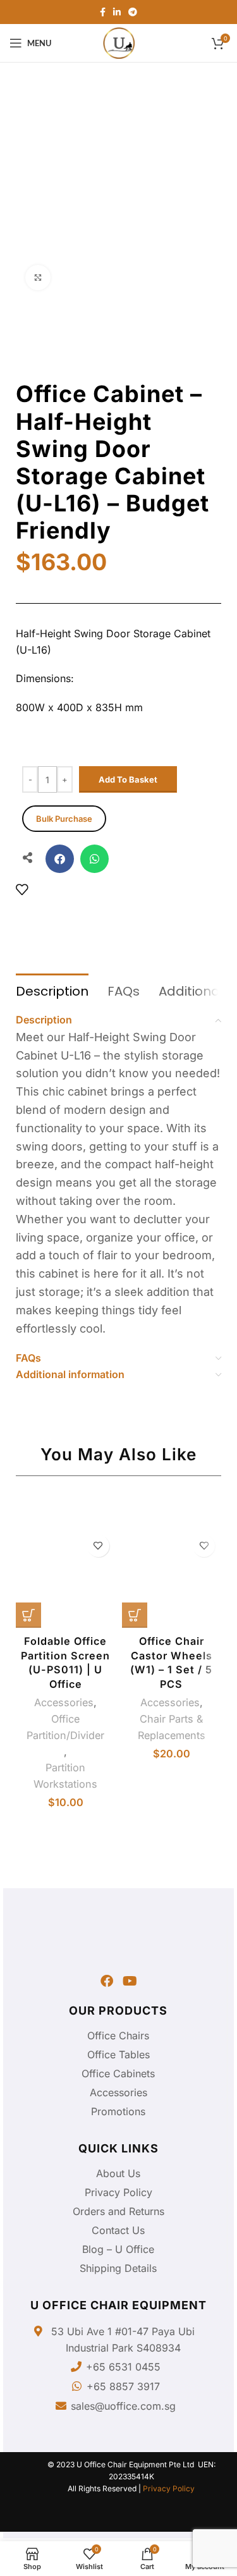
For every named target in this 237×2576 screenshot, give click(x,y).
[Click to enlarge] (38, 278)
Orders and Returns (118, 2211)
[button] (60, 859)
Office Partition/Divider (65, 1727)
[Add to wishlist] (22, 889)
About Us (118, 2173)
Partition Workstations (65, 1776)
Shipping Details (118, 2268)
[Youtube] (130, 1981)
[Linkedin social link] (117, 12)
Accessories (64, 1702)
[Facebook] (107, 1981)
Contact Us (118, 2230)
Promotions (118, 2111)
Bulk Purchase (64, 819)
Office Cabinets (118, 2073)
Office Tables (118, 2054)
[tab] (52, 990)
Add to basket (128, 779)
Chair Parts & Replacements (172, 1727)
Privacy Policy (118, 2192)
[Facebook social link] (103, 12)
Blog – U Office (118, 2249)
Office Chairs (118, 2036)
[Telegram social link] (133, 12)
